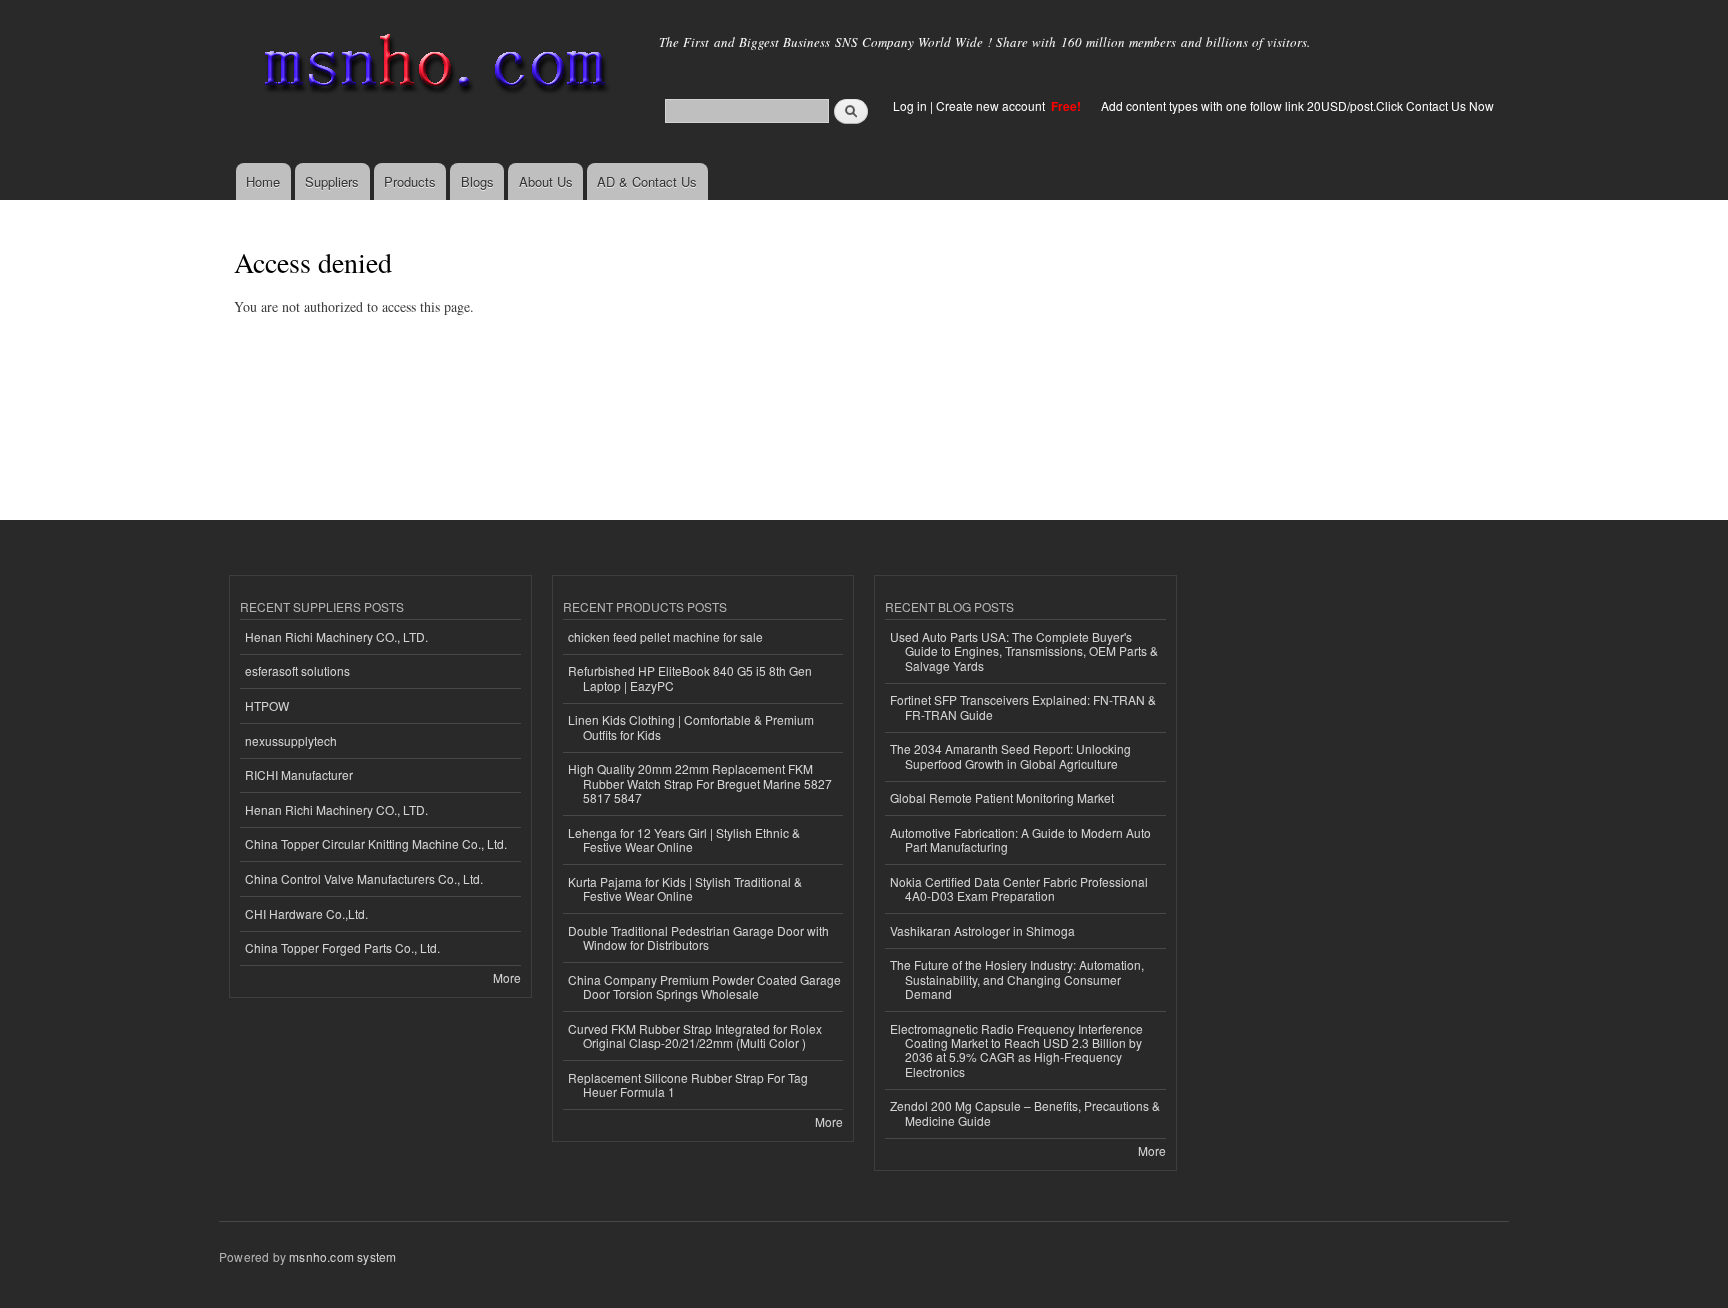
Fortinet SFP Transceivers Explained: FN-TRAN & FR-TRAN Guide (1023, 706)
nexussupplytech (291, 740)
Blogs (477, 181)
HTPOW (267, 705)
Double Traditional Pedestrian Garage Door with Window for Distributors (698, 937)
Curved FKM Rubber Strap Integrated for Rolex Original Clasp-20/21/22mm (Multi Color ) (695, 1035)
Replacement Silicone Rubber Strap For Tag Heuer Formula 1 (688, 1084)
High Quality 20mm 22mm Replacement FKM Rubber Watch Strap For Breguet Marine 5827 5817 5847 (700, 783)
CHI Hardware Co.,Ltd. (306, 913)
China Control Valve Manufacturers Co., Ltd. (364, 878)
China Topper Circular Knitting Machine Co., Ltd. (376, 843)
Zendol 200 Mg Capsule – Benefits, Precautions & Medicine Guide (1025, 1112)
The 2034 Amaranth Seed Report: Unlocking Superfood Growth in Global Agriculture (1010, 755)
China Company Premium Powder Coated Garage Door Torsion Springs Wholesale (704, 986)
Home (263, 181)
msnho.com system (342, 1256)
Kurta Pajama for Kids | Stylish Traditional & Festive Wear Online (685, 888)
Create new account (992, 105)
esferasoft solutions (297, 670)
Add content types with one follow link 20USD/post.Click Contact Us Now (1297, 105)
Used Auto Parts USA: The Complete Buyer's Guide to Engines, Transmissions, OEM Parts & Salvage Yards (1024, 651)
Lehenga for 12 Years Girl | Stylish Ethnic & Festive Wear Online (684, 839)
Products (410, 181)
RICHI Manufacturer (299, 774)
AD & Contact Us (647, 181)
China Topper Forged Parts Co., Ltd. (342, 947)
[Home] (431, 67)
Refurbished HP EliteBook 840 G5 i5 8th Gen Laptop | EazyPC (690, 677)
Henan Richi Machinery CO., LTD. (336, 636)
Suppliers (332, 181)
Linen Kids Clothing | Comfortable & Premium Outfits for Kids (691, 726)
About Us (546, 181)
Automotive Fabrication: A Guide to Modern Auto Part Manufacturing (1020, 839)
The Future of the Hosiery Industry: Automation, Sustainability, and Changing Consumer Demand (1017, 979)
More (507, 977)
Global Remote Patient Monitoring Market (1002, 797)
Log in (910, 105)
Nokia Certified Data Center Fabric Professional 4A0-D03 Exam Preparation (1019, 888)
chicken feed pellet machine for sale (665, 636)
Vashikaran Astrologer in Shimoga (982, 930)
